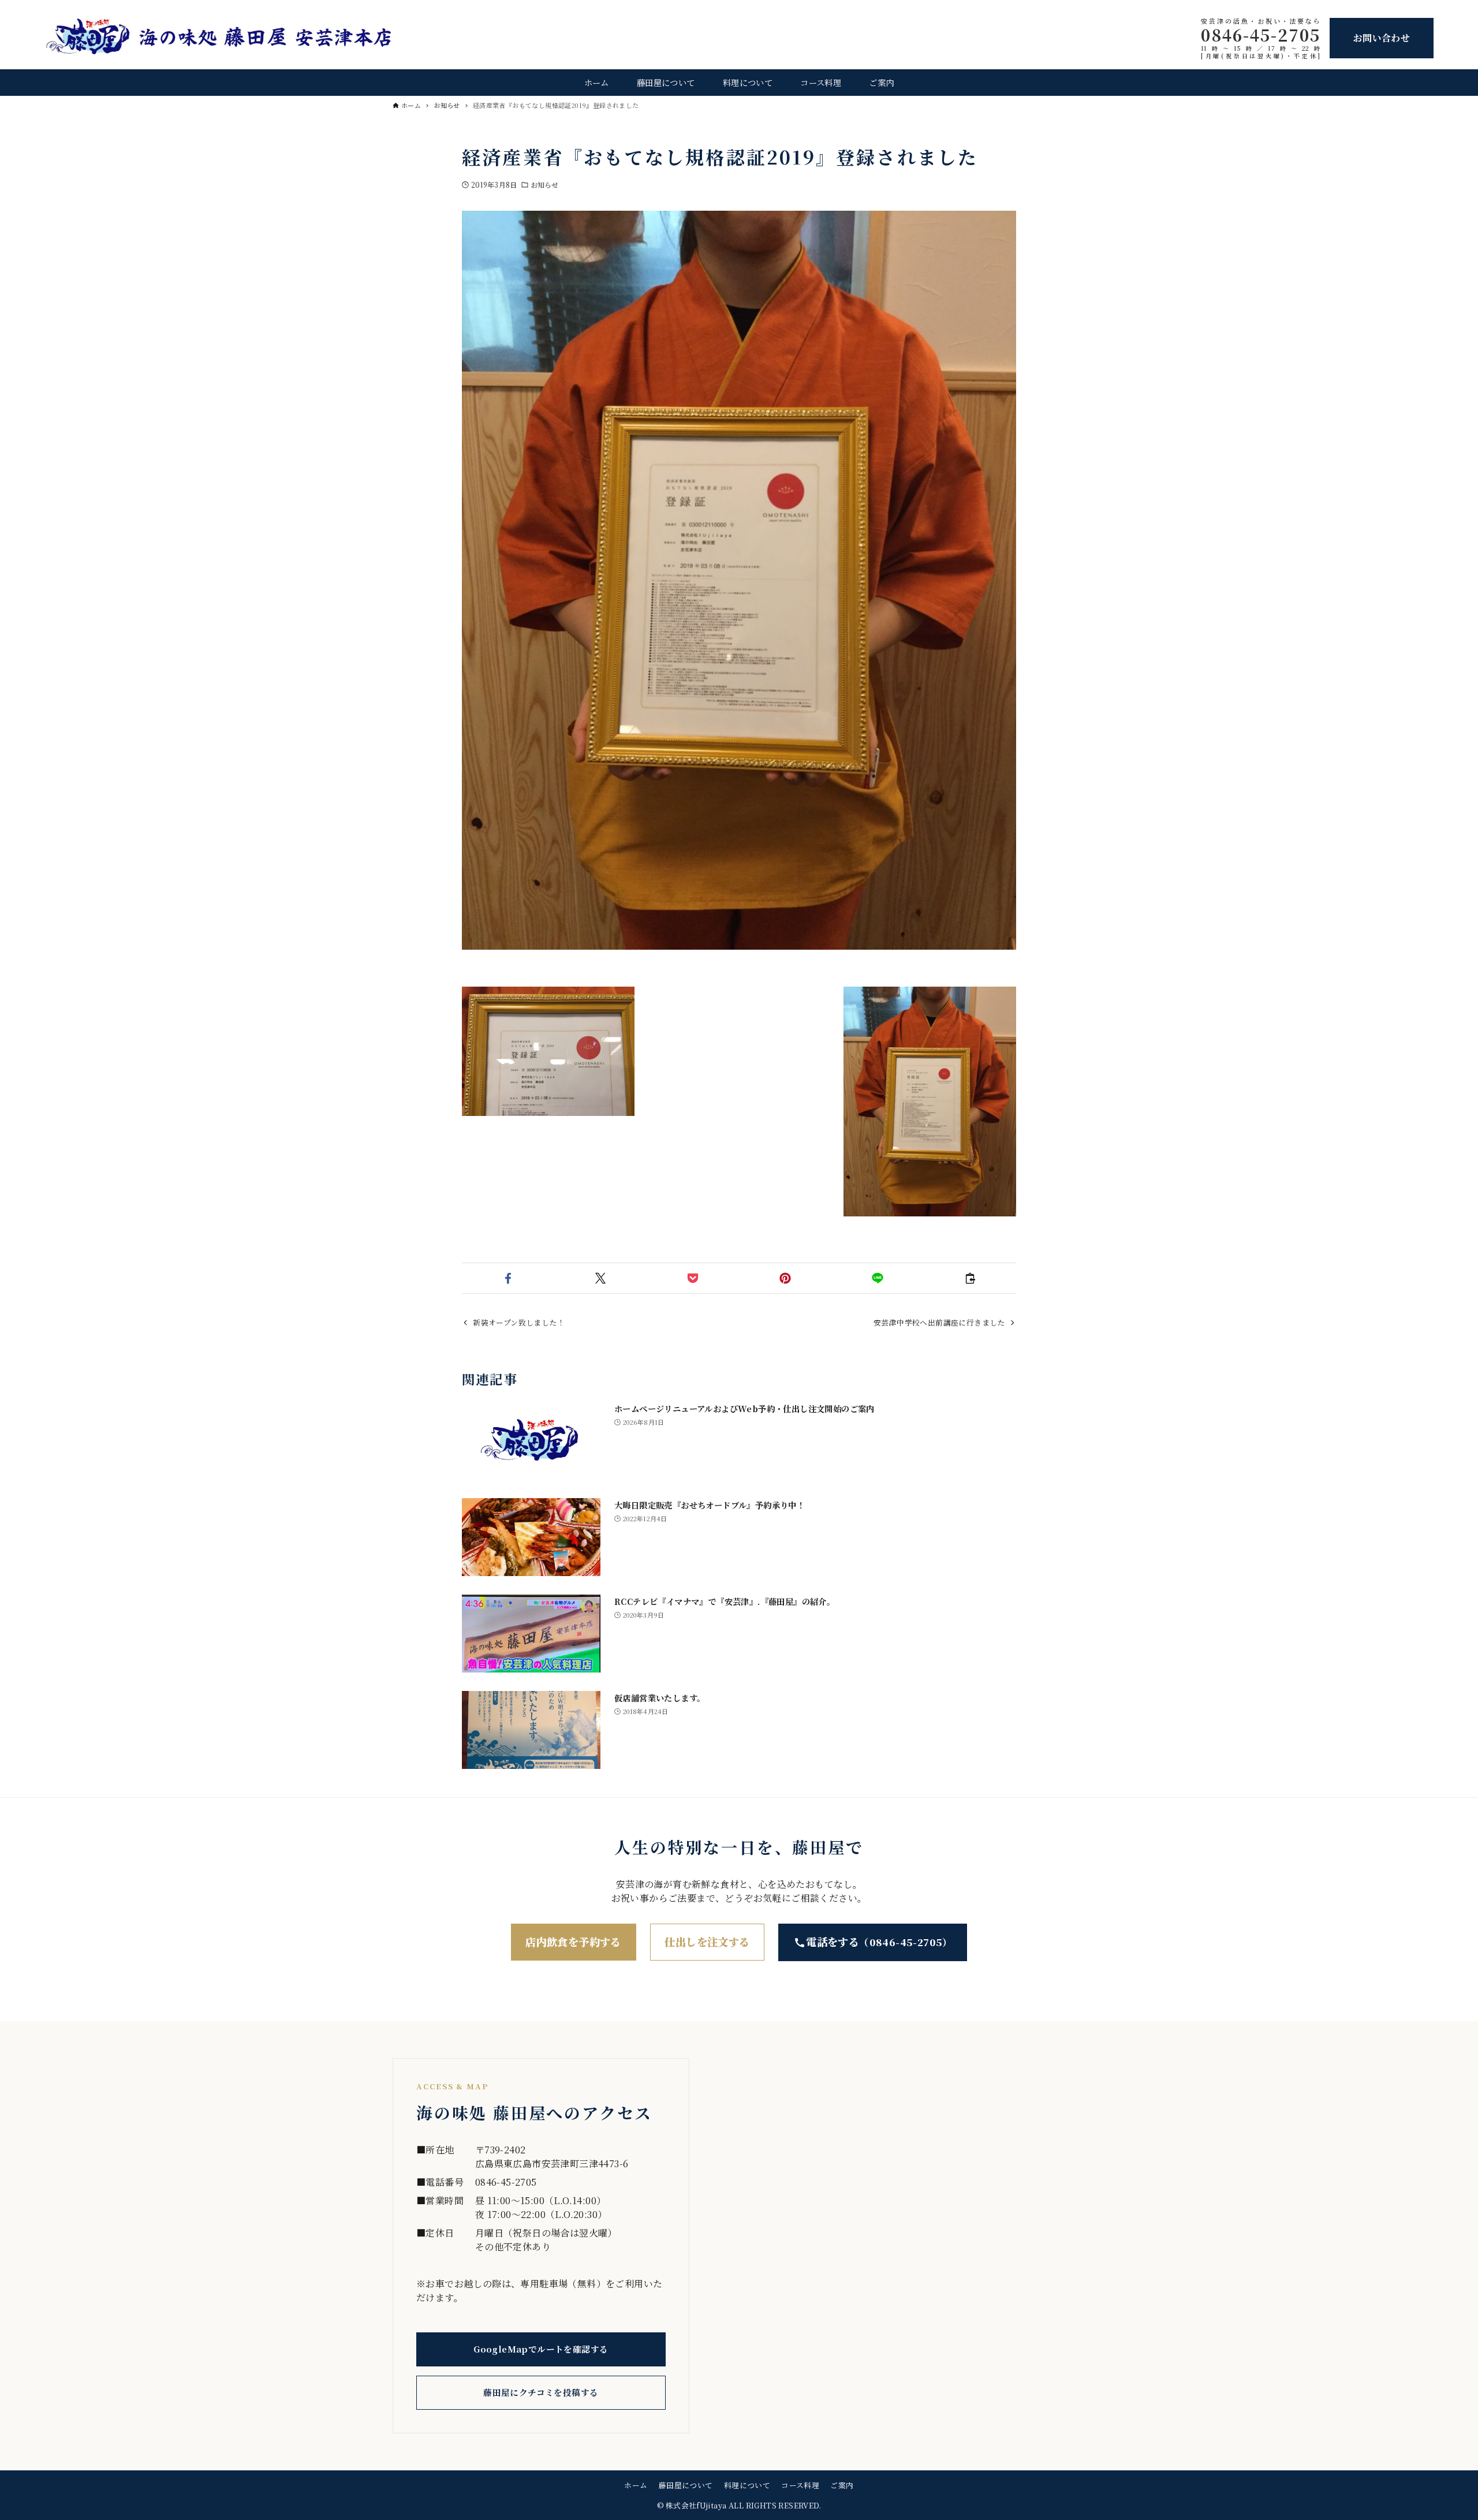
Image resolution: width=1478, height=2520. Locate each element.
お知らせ (544, 184)
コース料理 (800, 2485)
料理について (747, 2485)
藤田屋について (686, 2485)
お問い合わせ (1382, 38)
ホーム (636, 2485)
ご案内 (842, 2485)
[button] (508, 1278)
